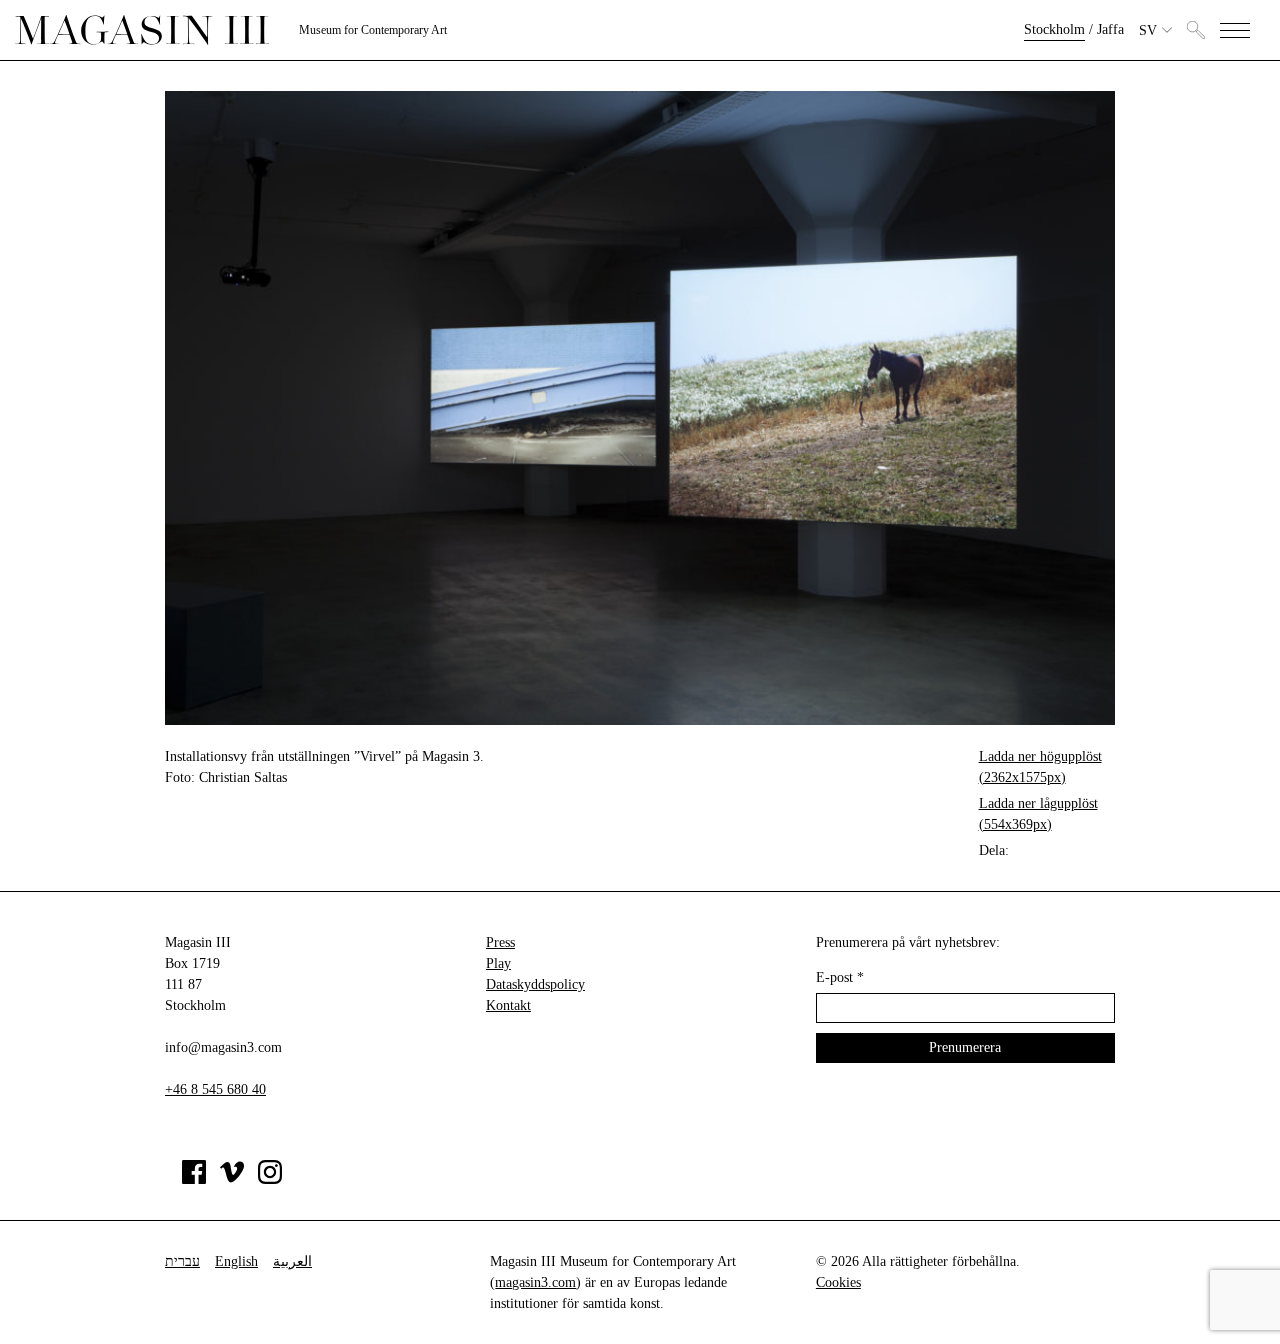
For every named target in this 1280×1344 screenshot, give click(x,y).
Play (498, 963)
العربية (292, 1261)
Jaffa (1110, 29)
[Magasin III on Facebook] (194, 1179)
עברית (182, 1261)
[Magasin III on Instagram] (270, 1179)
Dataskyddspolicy (535, 984)
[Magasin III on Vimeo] (232, 1179)
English (236, 1261)
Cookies (838, 1282)
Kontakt (508, 1005)
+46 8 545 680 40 (215, 1089)
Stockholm (1054, 29)
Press (500, 942)
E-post (840, 977)
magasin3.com (535, 1282)
